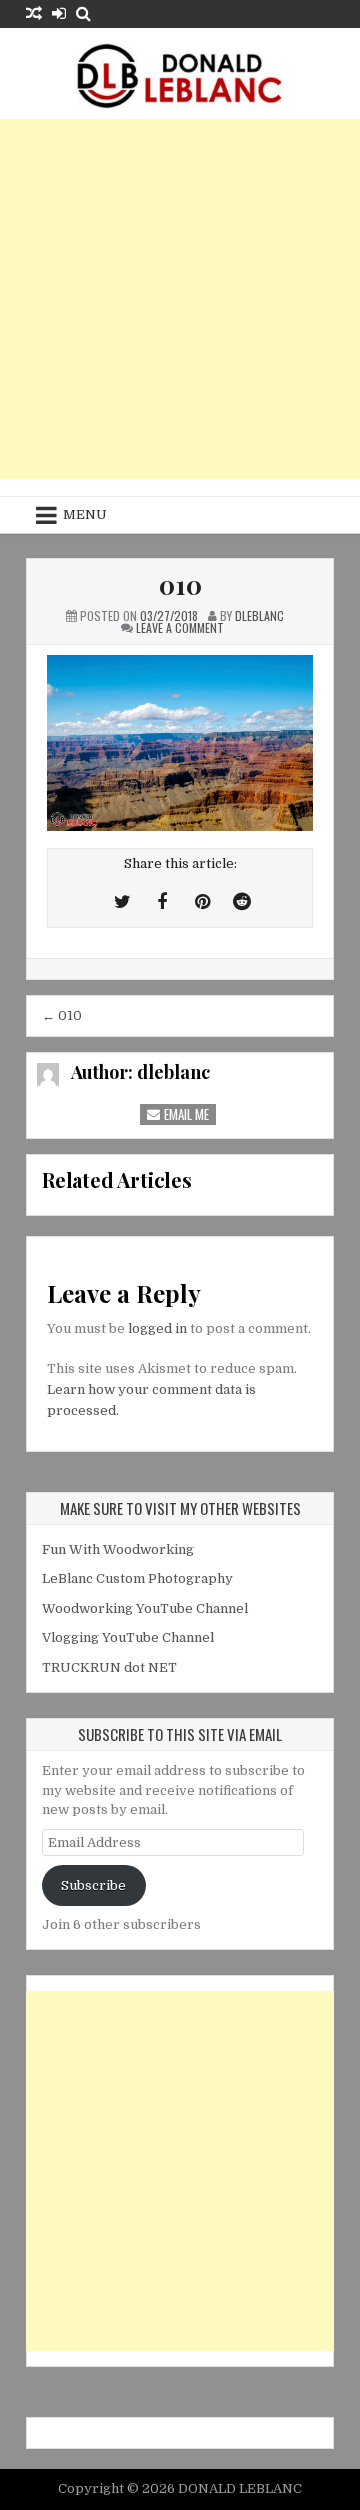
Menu (85, 514)
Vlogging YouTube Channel (128, 1637)
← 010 (62, 1015)
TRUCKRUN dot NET (109, 1667)
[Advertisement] (180, 299)
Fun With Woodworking (118, 1549)
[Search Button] (83, 13)
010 (180, 584)
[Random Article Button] (34, 13)
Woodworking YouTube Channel (145, 1608)
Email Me (185, 1114)
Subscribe (93, 1885)
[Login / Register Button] (59, 13)
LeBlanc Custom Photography (137, 1578)
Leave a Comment (180, 627)
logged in (157, 1328)
